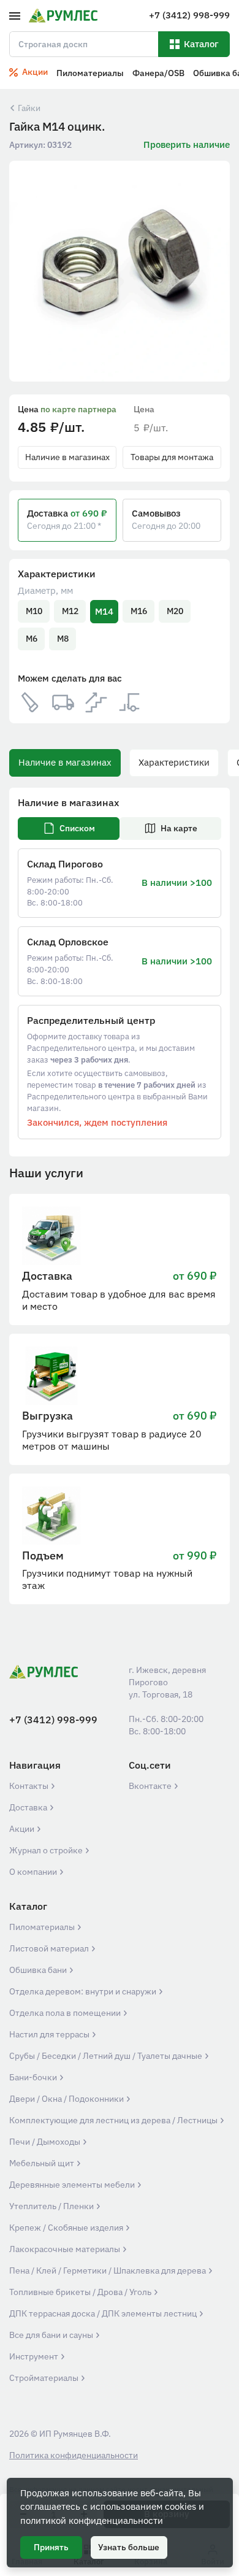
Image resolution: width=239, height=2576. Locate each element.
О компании (34, 1872)
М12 (70, 611)
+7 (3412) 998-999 (53, 1720)
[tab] (69, 829)
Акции (23, 1829)
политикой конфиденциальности (92, 2520)
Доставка (29, 1807)
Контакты (30, 1786)
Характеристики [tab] (174, 762)
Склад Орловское (68, 942)
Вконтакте (151, 1786)
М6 (32, 639)
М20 (175, 611)
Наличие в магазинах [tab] (65, 762)
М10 (34, 611)
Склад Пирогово (65, 864)
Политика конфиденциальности (74, 2455)
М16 (139, 611)
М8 (63, 639)
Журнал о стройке (47, 1850)
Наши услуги (46, 1173)
